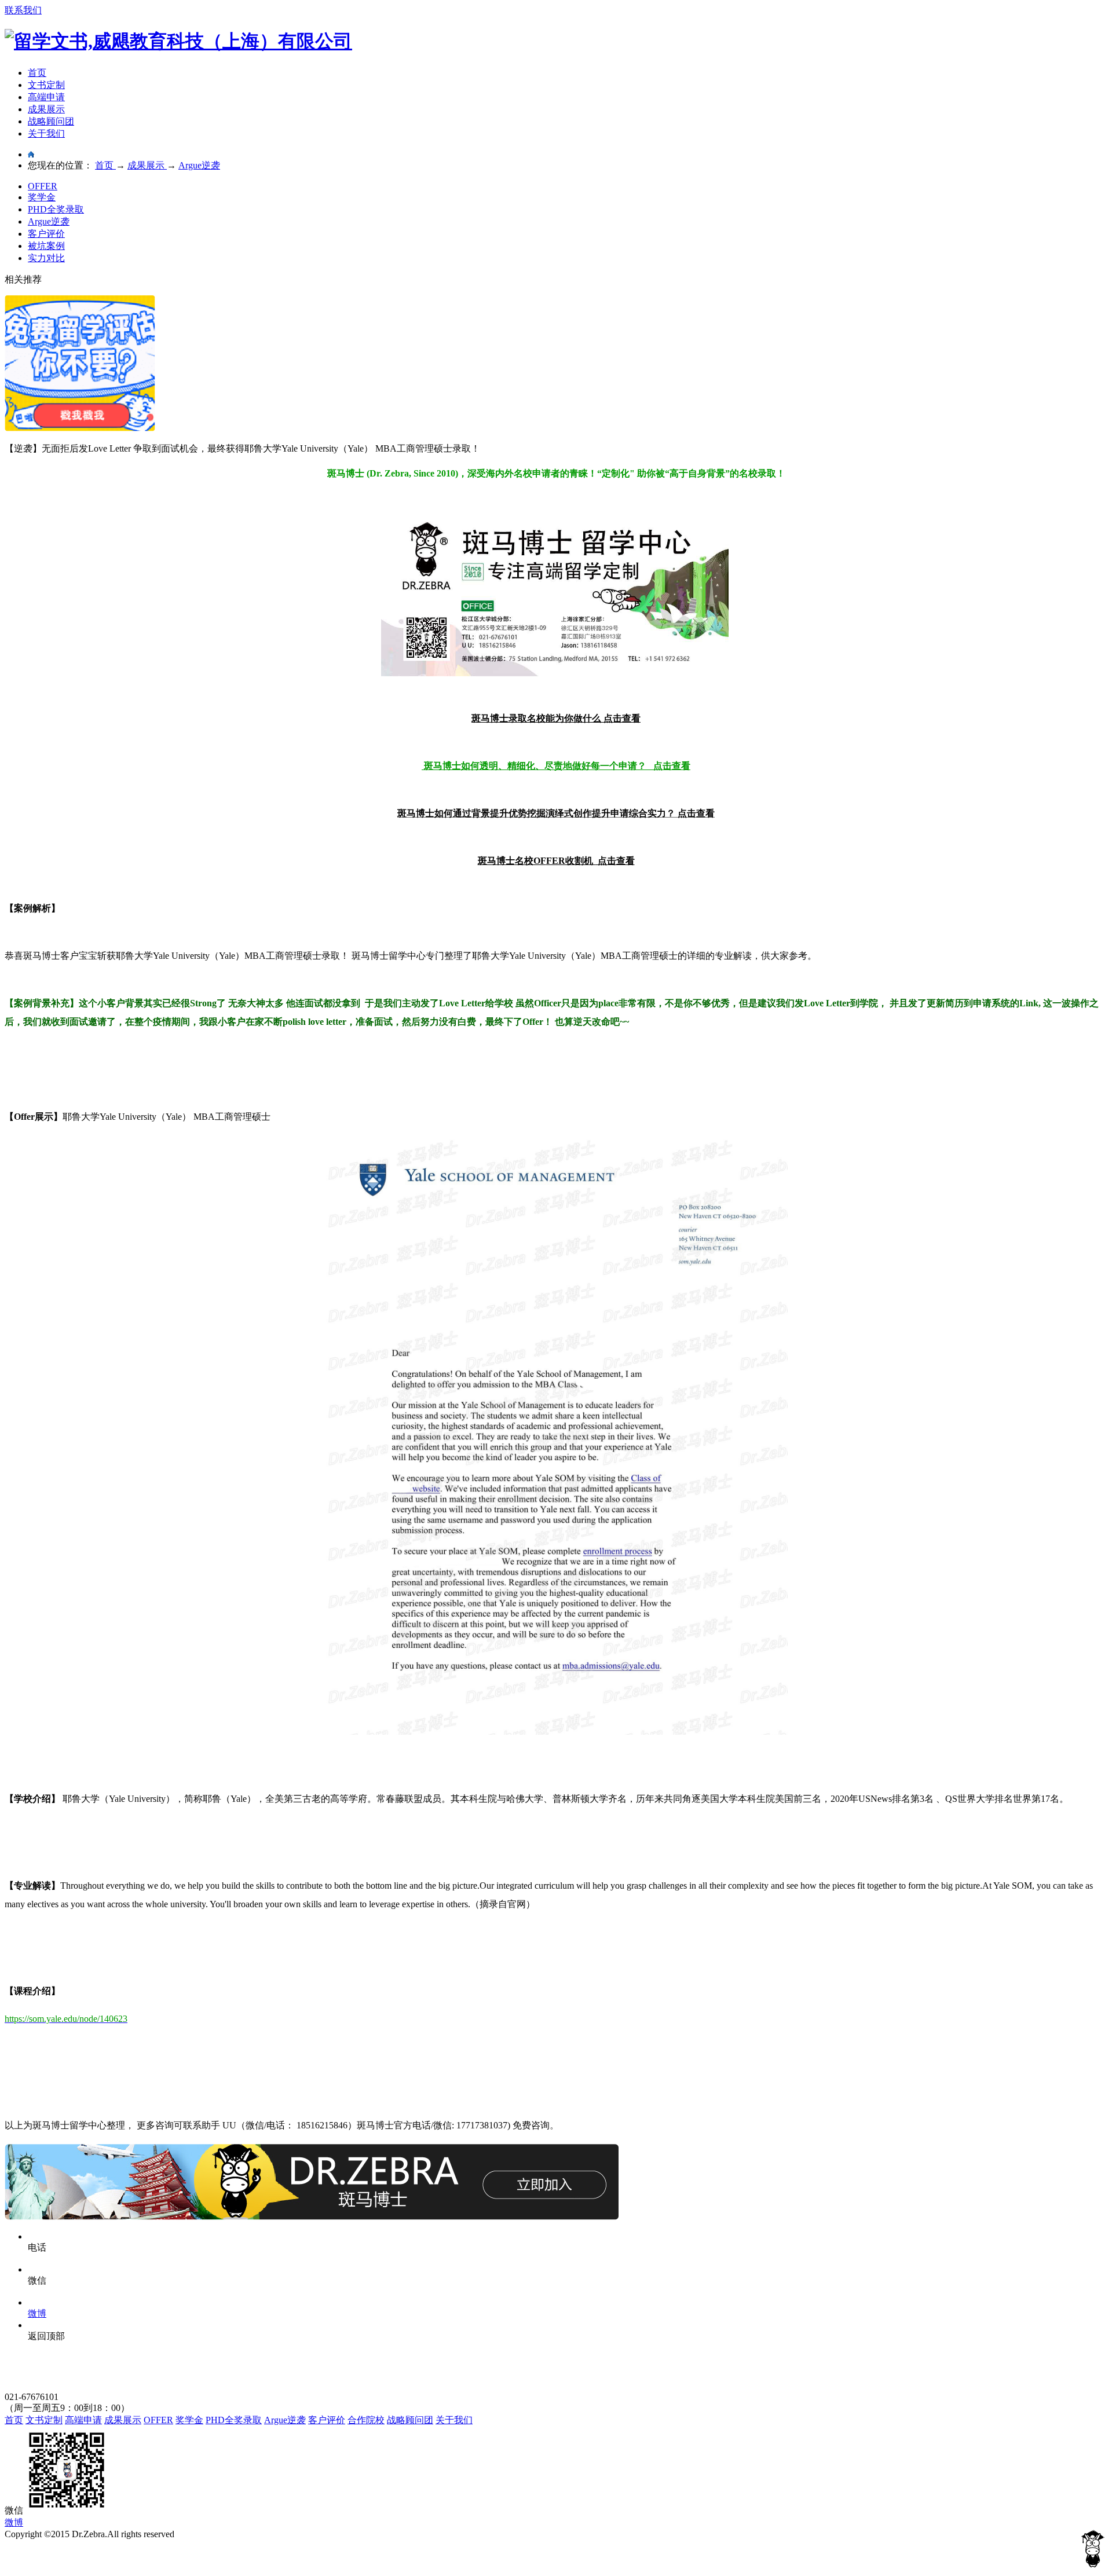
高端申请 (46, 97)
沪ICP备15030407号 (44, 2545)
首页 (37, 73)
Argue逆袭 (49, 221)
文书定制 (46, 85)
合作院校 (366, 2420)
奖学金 (42, 197)
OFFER (43, 186)
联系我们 (23, 10)
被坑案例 (46, 246)
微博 (14, 2522)
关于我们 (46, 133)
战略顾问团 (51, 121)
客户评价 (46, 234)
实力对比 (46, 258)
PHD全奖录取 (56, 209)
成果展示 (46, 109)
